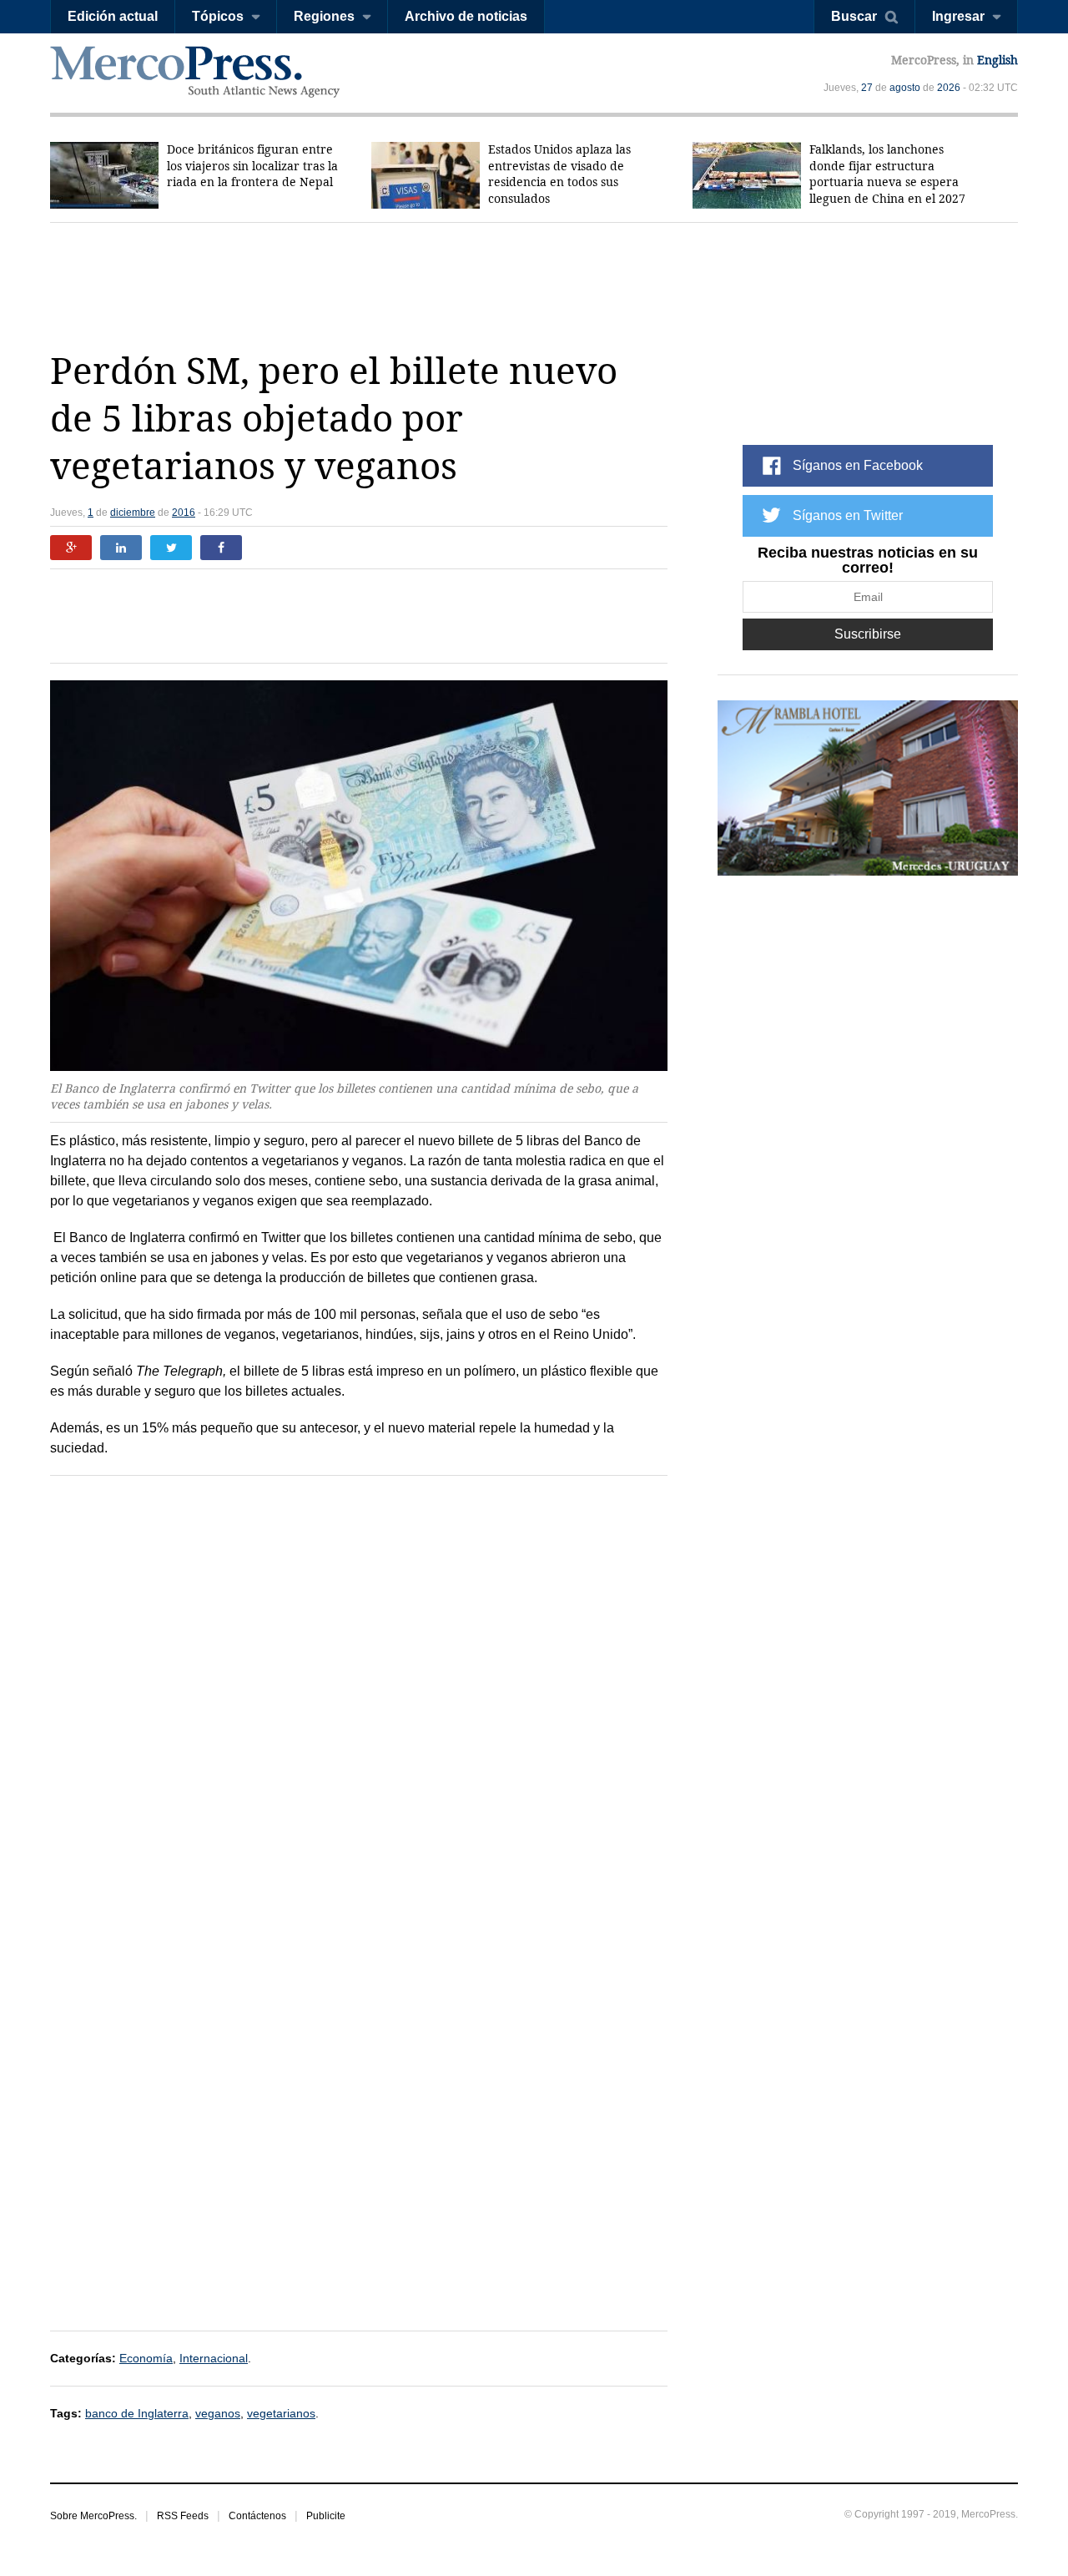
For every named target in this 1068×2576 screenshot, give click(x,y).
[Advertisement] (534, 285)
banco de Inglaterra (137, 2413)
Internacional (214, 2358)
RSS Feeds (183, 2516)
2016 (184, 513)
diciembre (133, 513)
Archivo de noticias (466, 16)
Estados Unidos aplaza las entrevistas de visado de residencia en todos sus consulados (559, 174)
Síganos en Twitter (848, 515)
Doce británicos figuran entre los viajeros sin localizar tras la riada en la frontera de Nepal (252, 166)
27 (867, 88)
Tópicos (218, 16)
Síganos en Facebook (858, 465)
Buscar (854, 16)
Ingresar (958, 16)
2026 (949, 88)
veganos (218, 2413)
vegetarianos (281, 2413)
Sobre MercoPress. (93, 2516)
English (997, 60)
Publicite (326, 2516)
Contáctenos (257, 2516)
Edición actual (113, 16)
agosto (905, 88)
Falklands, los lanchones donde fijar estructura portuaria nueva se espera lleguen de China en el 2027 (887, 174)
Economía (146, 2358)
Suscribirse (868, 634)
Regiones (324, 16)
